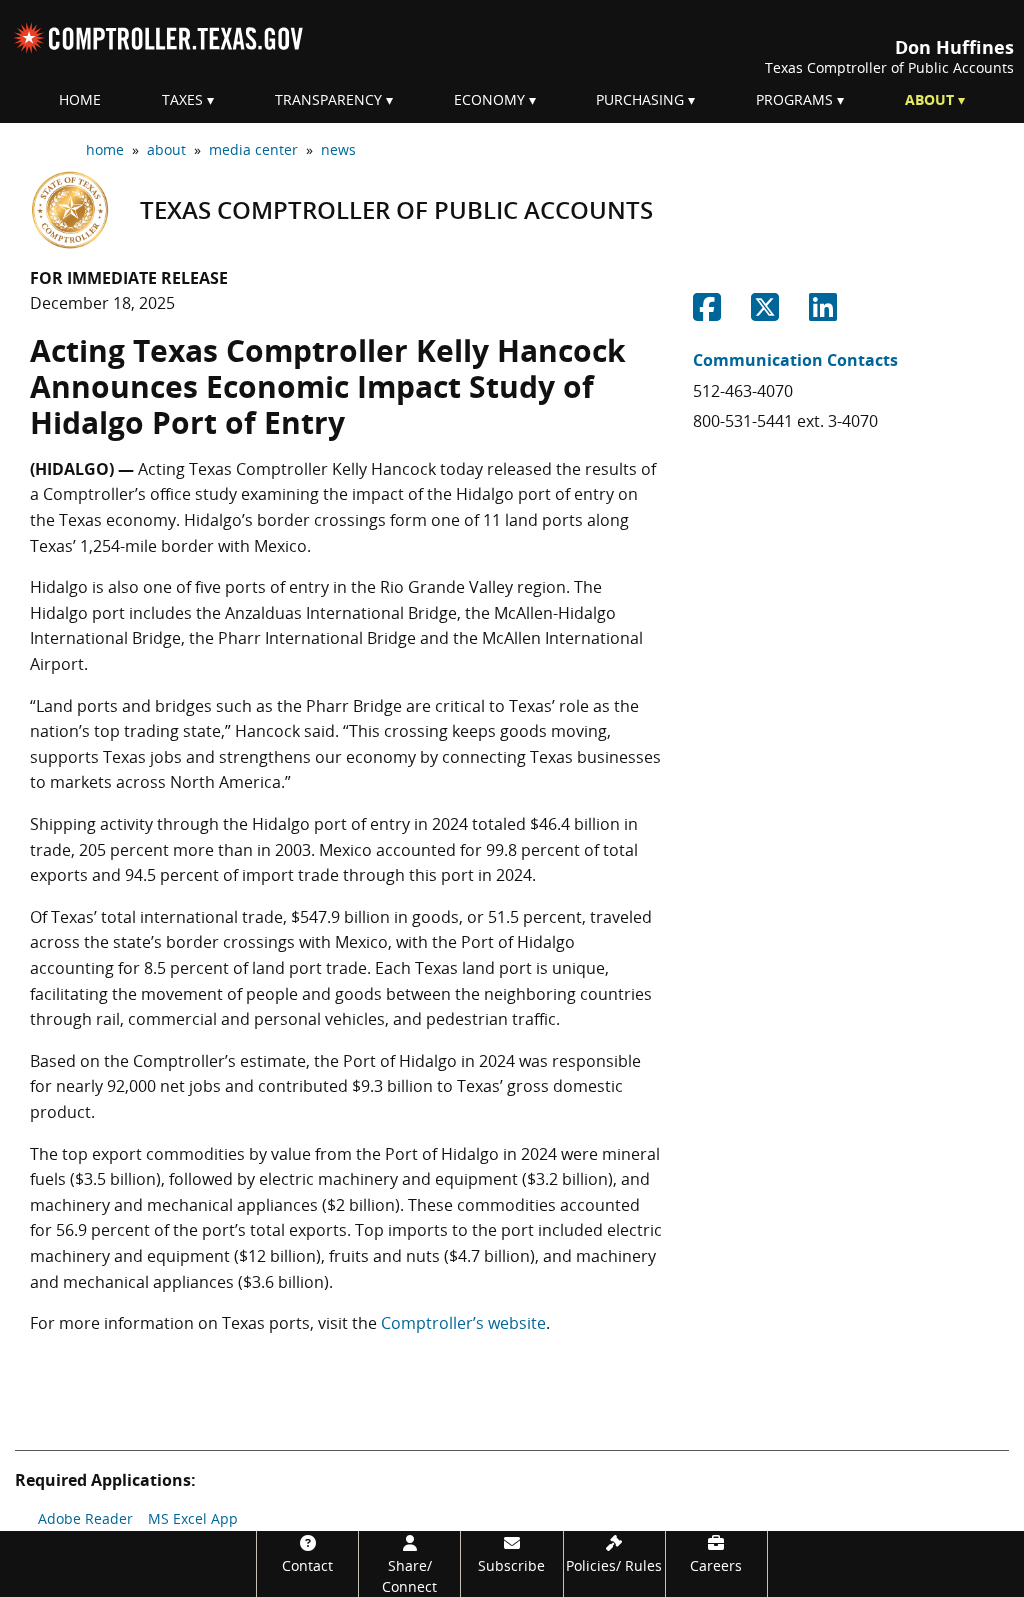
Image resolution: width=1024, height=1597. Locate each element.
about (166, 149)
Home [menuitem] (80, 99)
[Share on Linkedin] (823, 313)
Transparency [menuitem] (328, 99)
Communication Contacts (795, 360)
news (338, 149)
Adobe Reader (85, 1518)
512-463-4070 (743, 391)
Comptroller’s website (463, 1323)
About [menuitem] (929, 99)
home (105, 149)
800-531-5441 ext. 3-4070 (785, 421)
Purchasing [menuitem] (640, 99)
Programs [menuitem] (794, 99)
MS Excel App (193, 1518)
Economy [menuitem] (489, 99)
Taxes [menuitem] (182, 99)
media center (253, 149)
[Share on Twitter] (765, 313)
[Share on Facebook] (707, 313)
